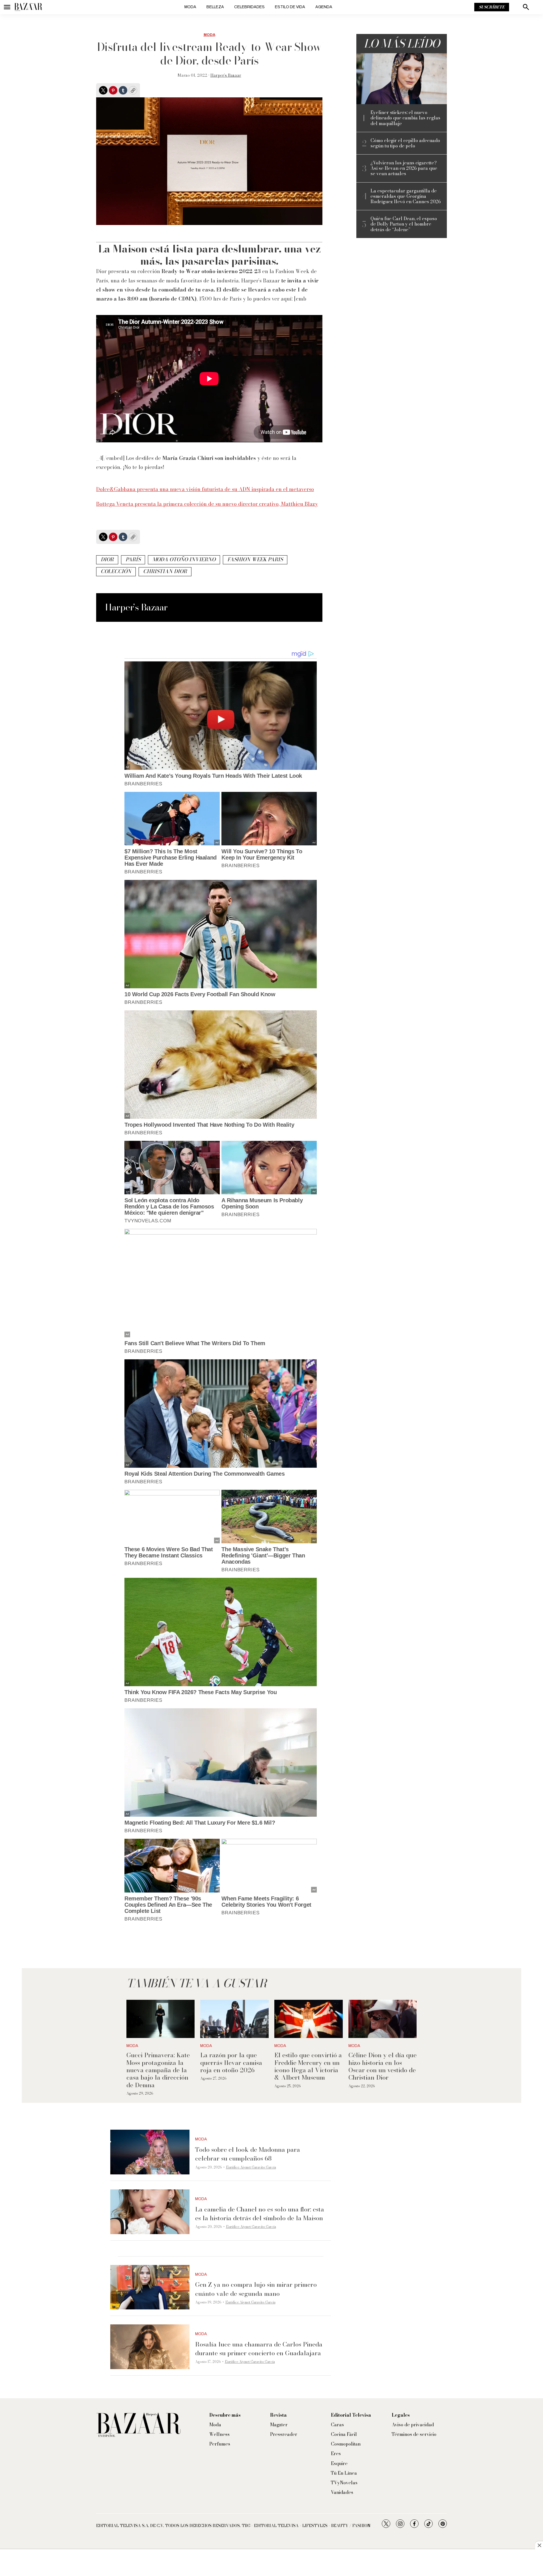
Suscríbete (492, 7)
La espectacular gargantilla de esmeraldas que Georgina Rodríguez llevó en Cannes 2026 (406, 196)
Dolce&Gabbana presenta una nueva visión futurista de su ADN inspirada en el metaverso (205, 489)
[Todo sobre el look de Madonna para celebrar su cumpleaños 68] (150, 2152)
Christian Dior (165, 571)
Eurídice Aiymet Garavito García (251, 2167)
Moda (190, 7)
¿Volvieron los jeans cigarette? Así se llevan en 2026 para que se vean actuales (404, 168)
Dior (107, 559)
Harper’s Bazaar (226, 75)
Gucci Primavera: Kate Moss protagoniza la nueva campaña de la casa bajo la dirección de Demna (158, 2070)
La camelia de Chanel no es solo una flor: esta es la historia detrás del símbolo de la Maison (260, 2214)
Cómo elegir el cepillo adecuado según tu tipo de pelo (405, 143)
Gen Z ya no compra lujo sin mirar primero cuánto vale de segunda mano (256, 2289)
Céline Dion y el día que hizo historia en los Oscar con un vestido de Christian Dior (383, 2066)
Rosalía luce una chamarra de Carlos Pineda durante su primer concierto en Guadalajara (259, 2349)
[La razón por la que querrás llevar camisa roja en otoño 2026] (234, 2019)
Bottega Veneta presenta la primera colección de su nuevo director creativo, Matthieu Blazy (207, 504)
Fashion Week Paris (255, 559)
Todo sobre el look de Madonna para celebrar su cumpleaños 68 (248, 2154)
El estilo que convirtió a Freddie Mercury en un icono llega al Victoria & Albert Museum (308, 2066)
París (133, 559)
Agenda (324, 7)
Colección (116, 571)
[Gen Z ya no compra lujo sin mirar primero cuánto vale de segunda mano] (150, 2287)
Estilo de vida (290, 7)
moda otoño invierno (184, 559)
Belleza (215, 7)
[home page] (28, 7)
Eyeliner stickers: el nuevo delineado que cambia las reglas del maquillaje (405, 118)
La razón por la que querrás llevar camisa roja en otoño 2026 (231, 2062)
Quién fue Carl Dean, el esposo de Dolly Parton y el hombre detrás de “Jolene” (404, 224)
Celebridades (249, 7)
